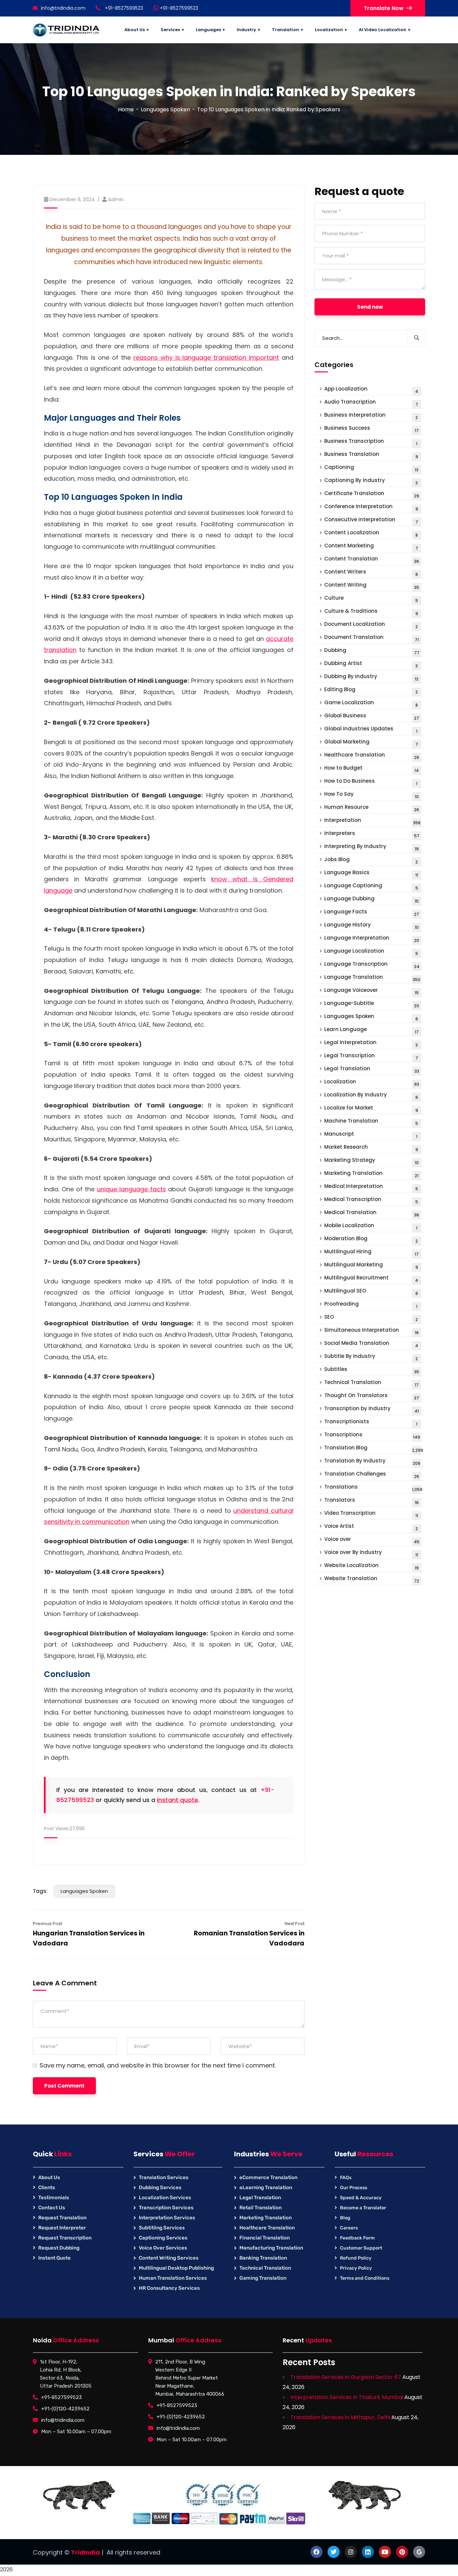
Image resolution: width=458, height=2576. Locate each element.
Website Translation (372, 1579)
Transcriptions (372, 1435)
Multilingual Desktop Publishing (176, 2268)
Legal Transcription (371, 1056)
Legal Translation (372, 1069)
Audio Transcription (371, 403)
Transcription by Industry (371, 1409)
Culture (371, 599)
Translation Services (164, 2177)
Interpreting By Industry (371, 847)
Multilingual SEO (371, 1292)
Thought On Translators (372, 1396)
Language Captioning (371, 886)
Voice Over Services (163, 2248)
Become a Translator (363, 2208)
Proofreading (371, 1305)
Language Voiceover (371, 991)
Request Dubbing (59, 2248)
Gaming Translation (263, 2278)
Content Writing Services (169, 2258)
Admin (116, 199)
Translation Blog (374, 1449)
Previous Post (47, 1924)
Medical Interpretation (371, 1187)
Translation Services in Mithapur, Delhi (340, 2417)
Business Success (371, 429)
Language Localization (371, 952)
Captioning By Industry (371, 481)
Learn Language (371, 1030)
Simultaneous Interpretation (371, 1331)
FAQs (346, 2178)
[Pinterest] (402, 2552)
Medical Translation (372, 1213)
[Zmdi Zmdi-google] (419, 2552)
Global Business (372, 716)
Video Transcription (371, 1514)
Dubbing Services (160, 2188)
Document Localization (371, 625)
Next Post (295, 1924)
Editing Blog (371, 690)
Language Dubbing (371, 900)
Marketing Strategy (371, 1161)
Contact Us (52, 2208)
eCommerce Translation (268, 2177)
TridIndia (85, 2552)
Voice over (372, 1540)
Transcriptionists (371, 1422)
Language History (371, 926)
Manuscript (371, 1135)
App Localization (371, 390)
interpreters (372, 834)
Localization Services (165, 2198)
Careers (349, 2228)
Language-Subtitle (372, 1004)
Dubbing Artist (371, 664)
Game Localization (371, 703)
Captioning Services (163, 2238)
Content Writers (371, 573)
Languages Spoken (165, 109)
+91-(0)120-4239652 (65, 2409)
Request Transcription (65, 2238)
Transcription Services (166, 2208)
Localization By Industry (371, 1096)
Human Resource (372, 808)
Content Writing (372, 586)
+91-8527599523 (178, 8)
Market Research (371, 1148)
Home (126, 109)
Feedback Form (357, 2238)
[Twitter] (334, 2552)
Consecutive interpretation (371, 520)
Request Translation (62, 2218)
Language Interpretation (372, 939)
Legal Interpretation (371, 1043)
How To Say (371, 795)
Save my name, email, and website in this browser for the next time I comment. (158, 2065)
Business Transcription (371, 442)
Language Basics (371, 873)
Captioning (371, 468)
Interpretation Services (167, 2218)
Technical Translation (371, 1383)
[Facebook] (317, 2552)
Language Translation (372, 978)
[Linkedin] (368, 2552)
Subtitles (372, 1370)
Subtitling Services (162, 2228)
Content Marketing (371, 547)
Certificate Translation (372, 494)
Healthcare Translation (372, 756)
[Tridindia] (66, 30)
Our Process (354, 2188)
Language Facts (372, 913)
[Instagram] (351, 2552)
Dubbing (372, 651)
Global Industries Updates (371, 730)
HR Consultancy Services (169, 2288)
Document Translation (371, 638)
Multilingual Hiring (371, 1252)
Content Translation (372, 560)
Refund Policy (356, 2258)
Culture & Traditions (371, 612)
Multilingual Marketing (371, 1266)
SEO (371, 1318)
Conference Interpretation (371, 507)
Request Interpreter (62, 2228)
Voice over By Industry (371, 1553)
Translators (371, 1501)
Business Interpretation (371, 416)
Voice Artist (371, 1527)
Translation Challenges (372, 1475)
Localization (372, 1083)
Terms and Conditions (365, 2278)
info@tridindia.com (63, 8)
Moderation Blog (371, 1239)
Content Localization (371, 533)
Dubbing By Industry (371, 677)
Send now (370, 307)
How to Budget (371, 769)
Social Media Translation (371, 1344)
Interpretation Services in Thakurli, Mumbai (347, 2397)
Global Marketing (371, 743)
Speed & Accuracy (361, 2198)
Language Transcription (372, 965)
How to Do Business (371, 782)
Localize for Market (371, 1109)
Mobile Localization (371, 1226)
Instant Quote (54, 2258)
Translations (373, 1488)
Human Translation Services (173, 2278)
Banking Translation (263, 2258)
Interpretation (372, 821)
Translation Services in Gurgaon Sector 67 (346, 2377)
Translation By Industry (372, 1462)
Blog (345, 2218)
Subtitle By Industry (371, 1357)
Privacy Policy (356, 2268)
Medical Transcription (371, 1200)
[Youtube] (385, 2552)
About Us (49, 2177)
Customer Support (361, 2248)
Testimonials (54, 2198)
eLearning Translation (266, 2188)
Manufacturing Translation (271, 2248)
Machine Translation (371, 1122)
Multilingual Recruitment (371, 1279)
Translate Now (384, 8)
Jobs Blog (371, 860)
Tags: (40, 1891)
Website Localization (371, 1566)
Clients (47, 2188)
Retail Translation (261, 2208)
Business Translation (371, 455)
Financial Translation (265, 2238)
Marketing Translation (371, 1174)
